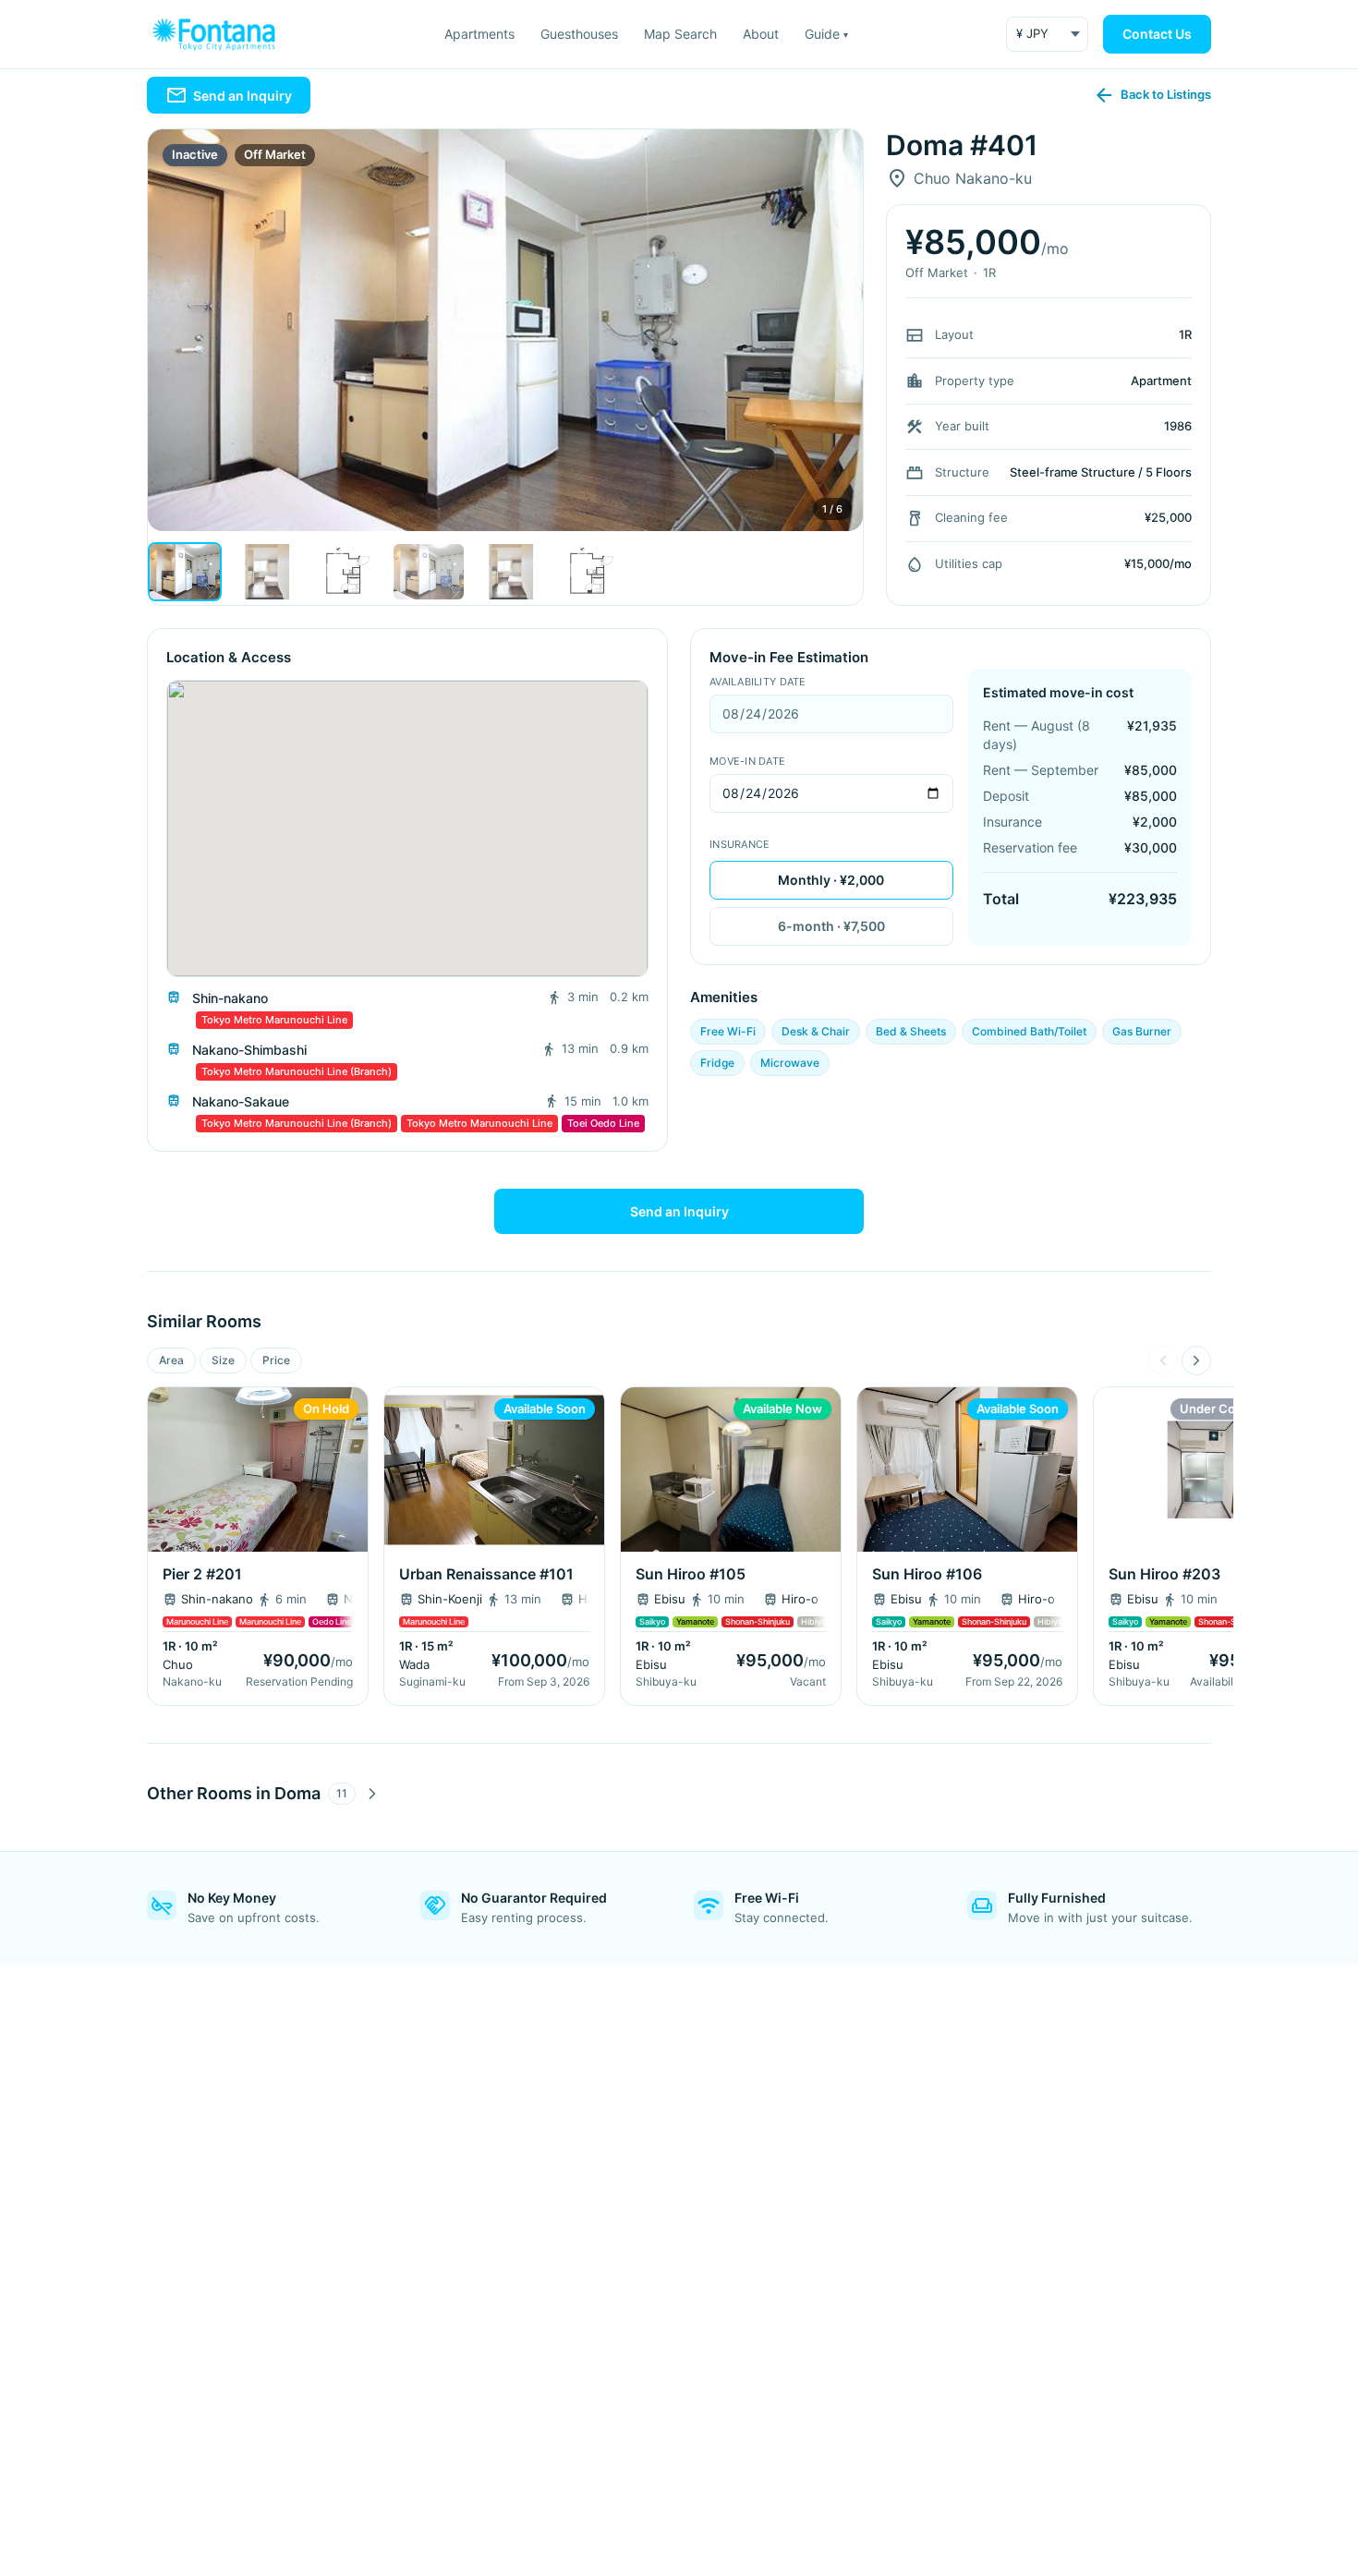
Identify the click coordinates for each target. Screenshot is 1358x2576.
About (761, 34)
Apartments (479, 34)
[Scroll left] (1163, 1361)
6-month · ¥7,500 (831, 926)
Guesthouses (579, 34)
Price (276, 1360)
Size (223, 1360)
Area (171, 1360)
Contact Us (1157, 34)
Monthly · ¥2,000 (831, 880)
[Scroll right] (1196, 1361)
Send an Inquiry (679, 1211)
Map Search (680, 34)
